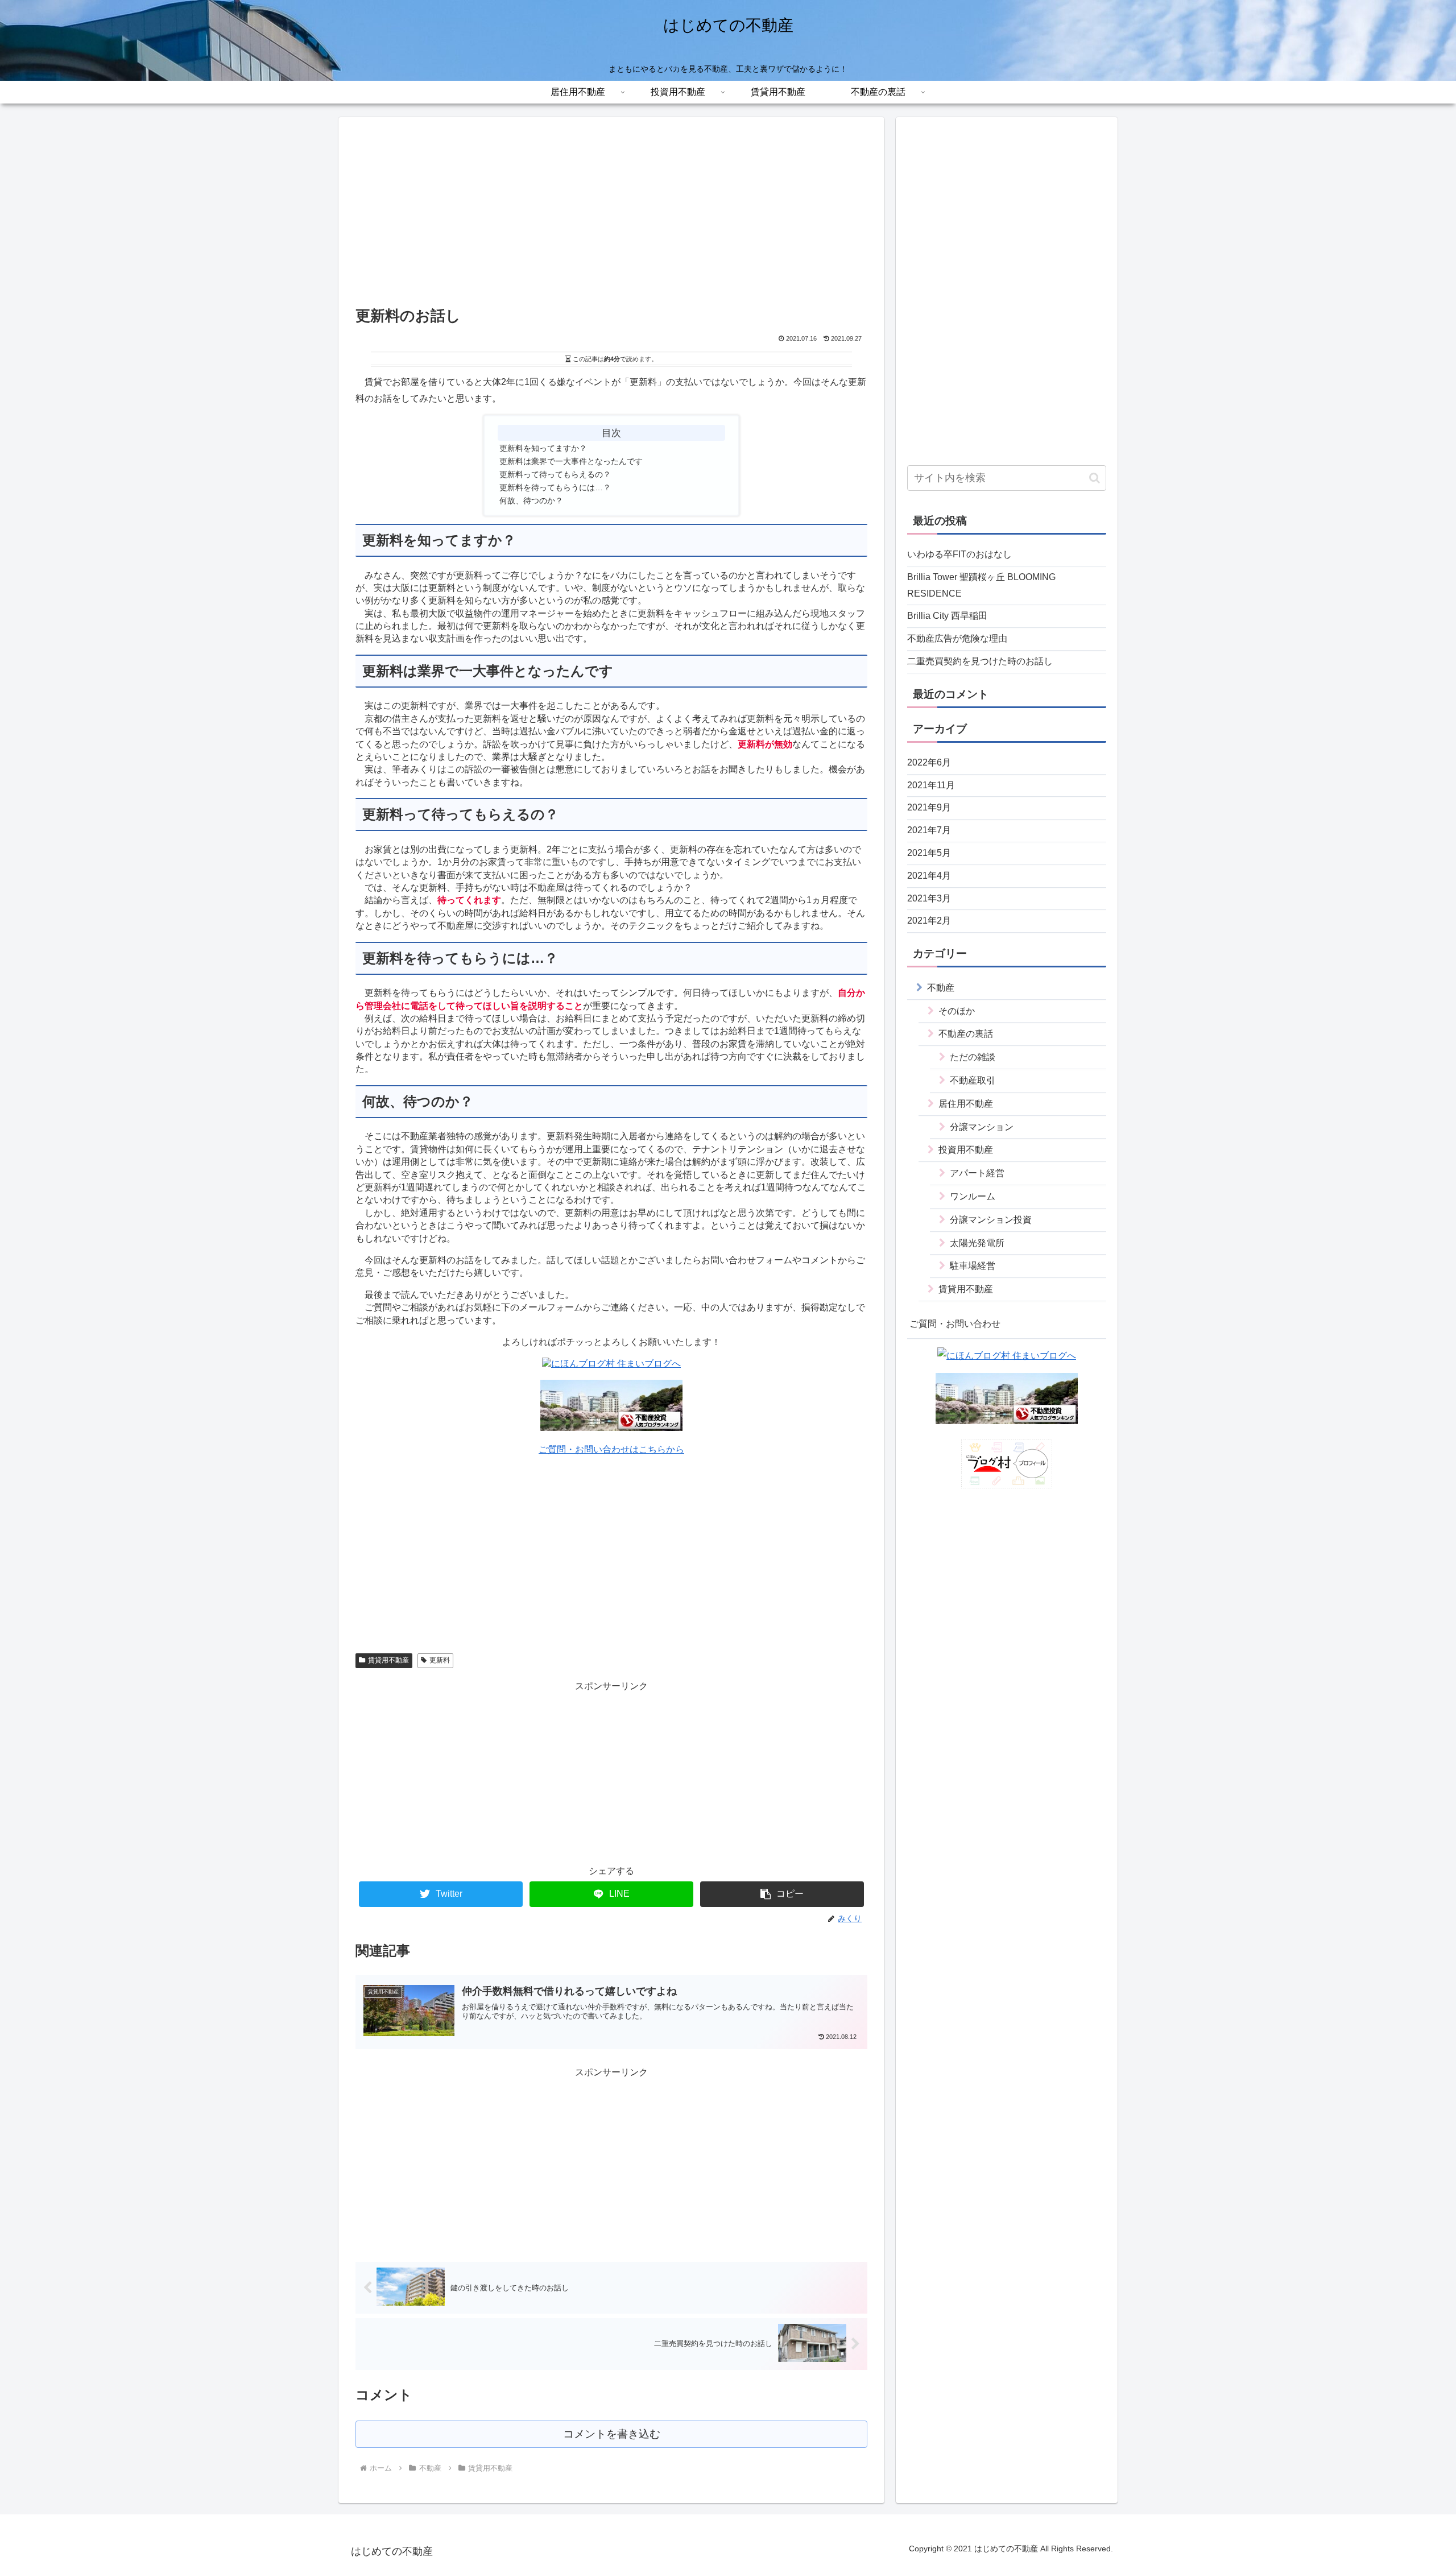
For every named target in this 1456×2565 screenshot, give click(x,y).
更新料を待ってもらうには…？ (555, 487)
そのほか (957, 1010)
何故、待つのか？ (531, 500)
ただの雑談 (973, 1057)
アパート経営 (977, 1173)
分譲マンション (982, 1126)
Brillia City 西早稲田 (947, 616)
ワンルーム (973, 1196)
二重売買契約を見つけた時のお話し (980, 661)
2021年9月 (929, 807)
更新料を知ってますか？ (543, 448)
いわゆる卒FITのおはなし (959, 554)
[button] (782, 1894)
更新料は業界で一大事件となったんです (571, 461)
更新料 (440, 1660)
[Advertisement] (611, 218)
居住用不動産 (966, 1103)
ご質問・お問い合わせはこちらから (611, 1449)
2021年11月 (931, 785)
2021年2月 (929, 920)
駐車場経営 (973, 1266)
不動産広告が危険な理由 (957, 638)
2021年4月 (929, 875)
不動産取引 (973, 1080)
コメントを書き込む (612, 2434)
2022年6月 (929, 762)
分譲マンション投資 (991, 1219)
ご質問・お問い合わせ (955, 1323)
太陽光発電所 (977, 1242)
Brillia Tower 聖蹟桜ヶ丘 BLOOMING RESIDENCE (981, 585)
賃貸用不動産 (388, 1660)
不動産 (941, 987)
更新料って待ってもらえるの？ (555, 474)
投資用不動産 (966, 1150)
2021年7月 (929, 830)
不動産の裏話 (966, 1034)
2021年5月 (929, 852)
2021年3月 (929, 898)
